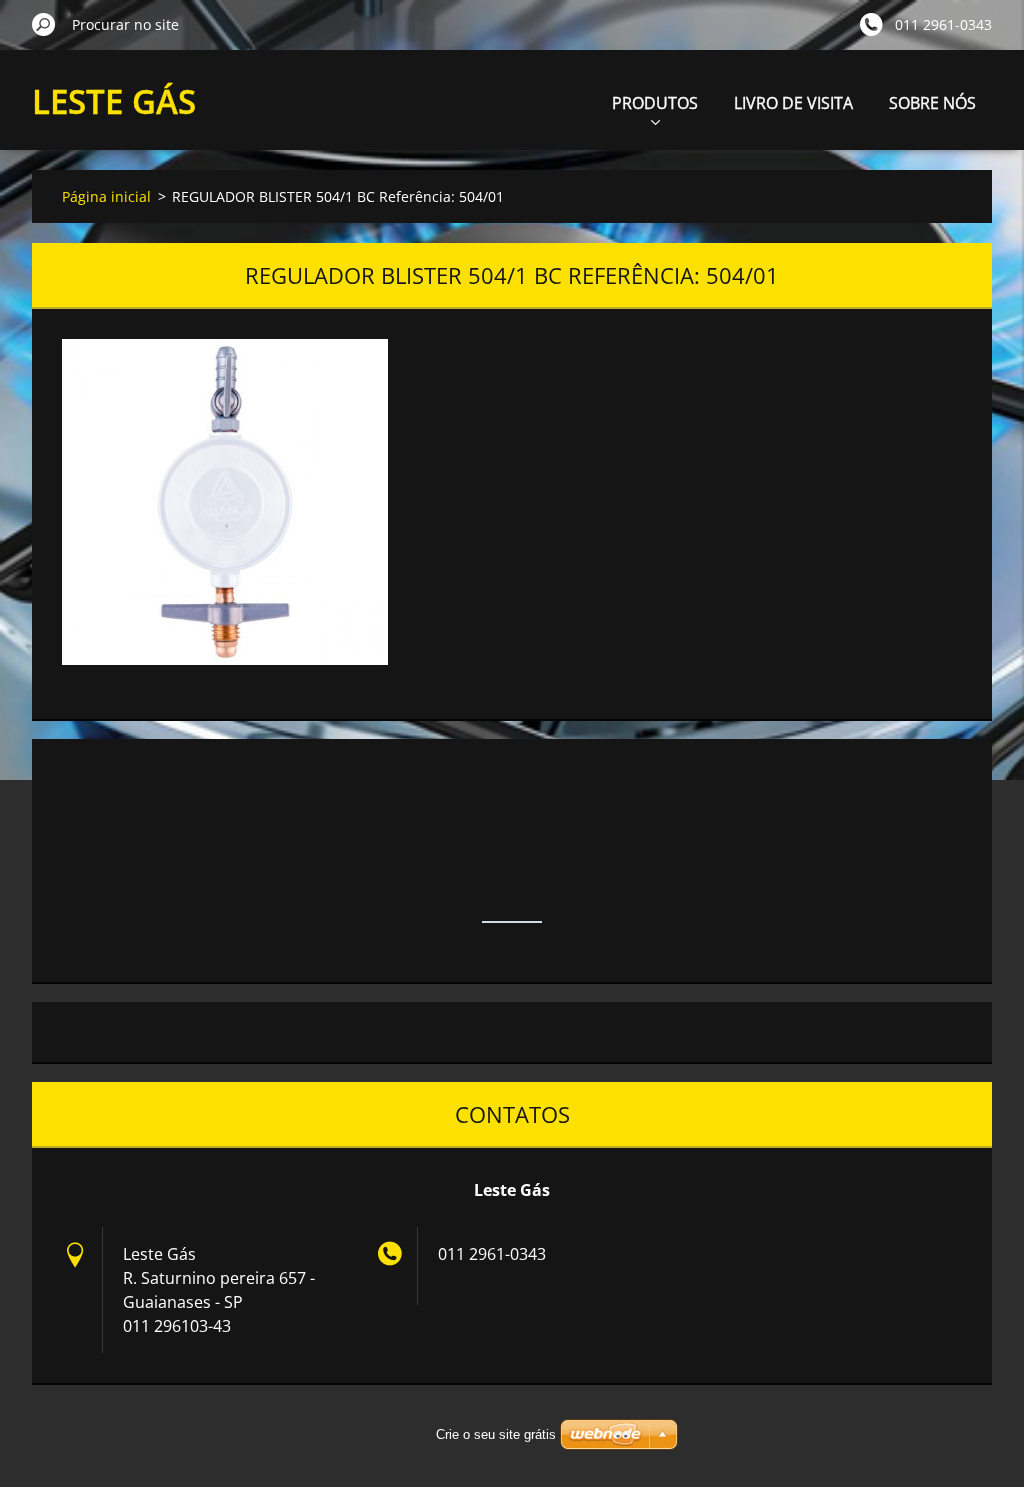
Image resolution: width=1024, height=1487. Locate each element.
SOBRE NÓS (932, 103)
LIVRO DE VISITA (793, 103)
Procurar (44, 24)
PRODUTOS (655, 103)
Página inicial (106, 196)
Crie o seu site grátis (496, 1434)
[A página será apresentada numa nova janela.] (225, 502)
